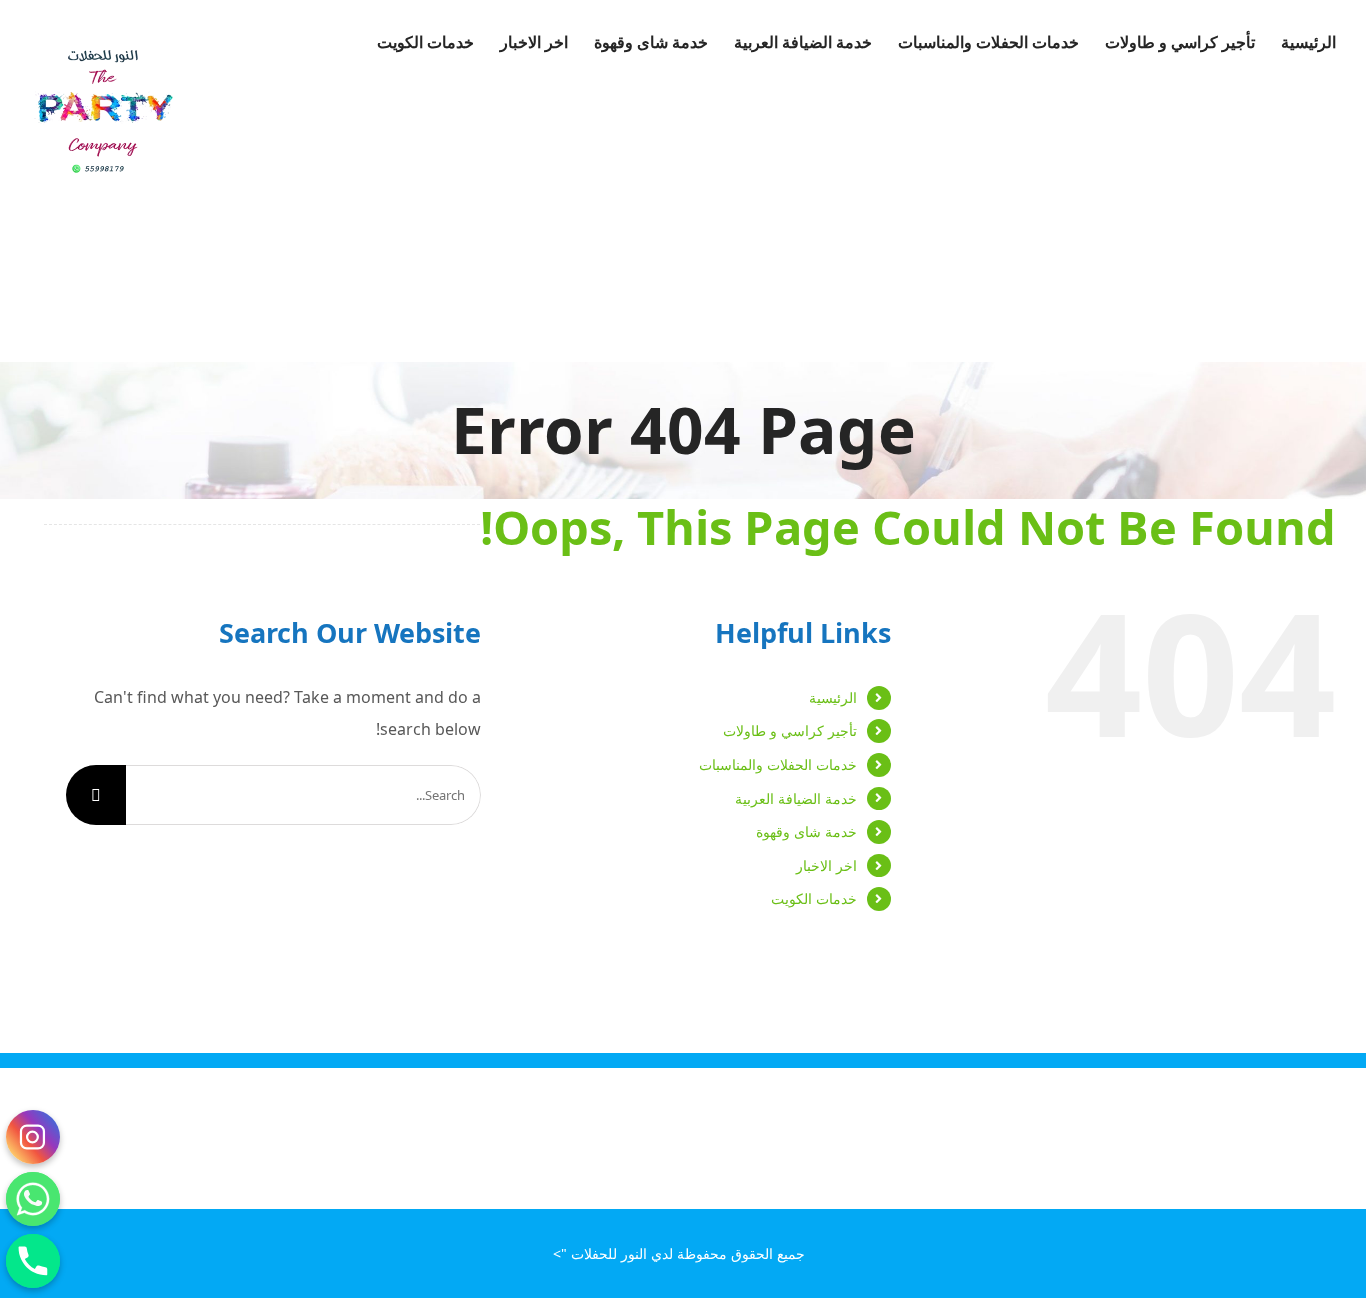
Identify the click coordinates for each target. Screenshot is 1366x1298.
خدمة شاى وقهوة (806, 831)
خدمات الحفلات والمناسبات (778, 764)
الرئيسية (833, 697)
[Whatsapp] (33, 1199)
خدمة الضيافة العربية (796, 798)
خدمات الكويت (814, 898)
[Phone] (33, 1261)
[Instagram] (33, 1137)
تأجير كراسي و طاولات (790, 730)
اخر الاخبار (826, 865)
